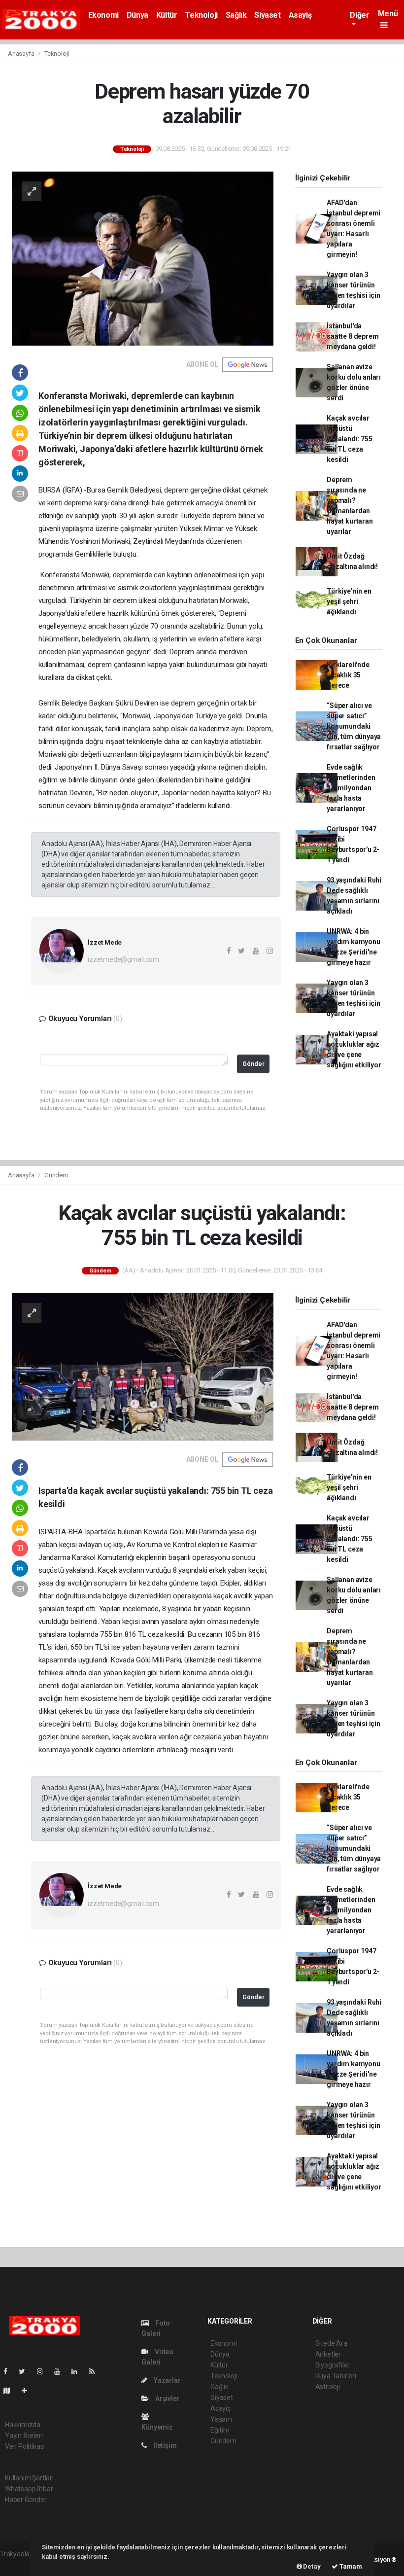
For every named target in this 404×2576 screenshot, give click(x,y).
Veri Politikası (25, 2446)
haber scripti (19, 2564)
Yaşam (221, 2419)
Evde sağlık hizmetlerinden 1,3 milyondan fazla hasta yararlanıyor (351, 788)
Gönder (253, 1064)
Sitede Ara (331, 2343)
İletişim (164, 2445)
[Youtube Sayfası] (61, 2371)
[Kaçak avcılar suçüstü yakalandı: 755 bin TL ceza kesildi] (143, 1366)
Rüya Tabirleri (336, 2376)
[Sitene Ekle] (28, 2391)
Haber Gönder (26, 2500)
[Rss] (96, 2371)
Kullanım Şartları (29, 2478)
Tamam (350, 2566)
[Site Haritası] (11, 2391)
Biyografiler (333, 2365)
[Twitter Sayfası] (26, 2371)
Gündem (56, 1175)
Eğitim (220, 2430)
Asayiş (300, 15)
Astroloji (328, 2387)
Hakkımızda (23, 2425)
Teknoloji (201, 15)
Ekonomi (103, 15)
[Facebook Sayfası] (9, 2371)
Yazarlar (166, 2380)
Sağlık (236, 15)
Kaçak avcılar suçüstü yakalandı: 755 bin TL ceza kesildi (349, 439)
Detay (311, 2566)
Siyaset (267, 15)
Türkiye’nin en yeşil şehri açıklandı (349, 601)
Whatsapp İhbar (29, 2489)
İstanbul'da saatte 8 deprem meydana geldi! (353, 336)
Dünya (137, 15)
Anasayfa (22, 53)
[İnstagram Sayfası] (44, 2371)
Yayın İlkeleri (24, 2435)
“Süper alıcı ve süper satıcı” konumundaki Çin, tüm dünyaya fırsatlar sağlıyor (354, 726)
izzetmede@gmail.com (123, 959)
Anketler (328, 2354)
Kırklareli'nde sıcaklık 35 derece (348, 675)
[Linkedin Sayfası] (78, 2371)
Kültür (167, 15)
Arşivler (167, 2399)
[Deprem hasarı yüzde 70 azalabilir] (143, 258)
